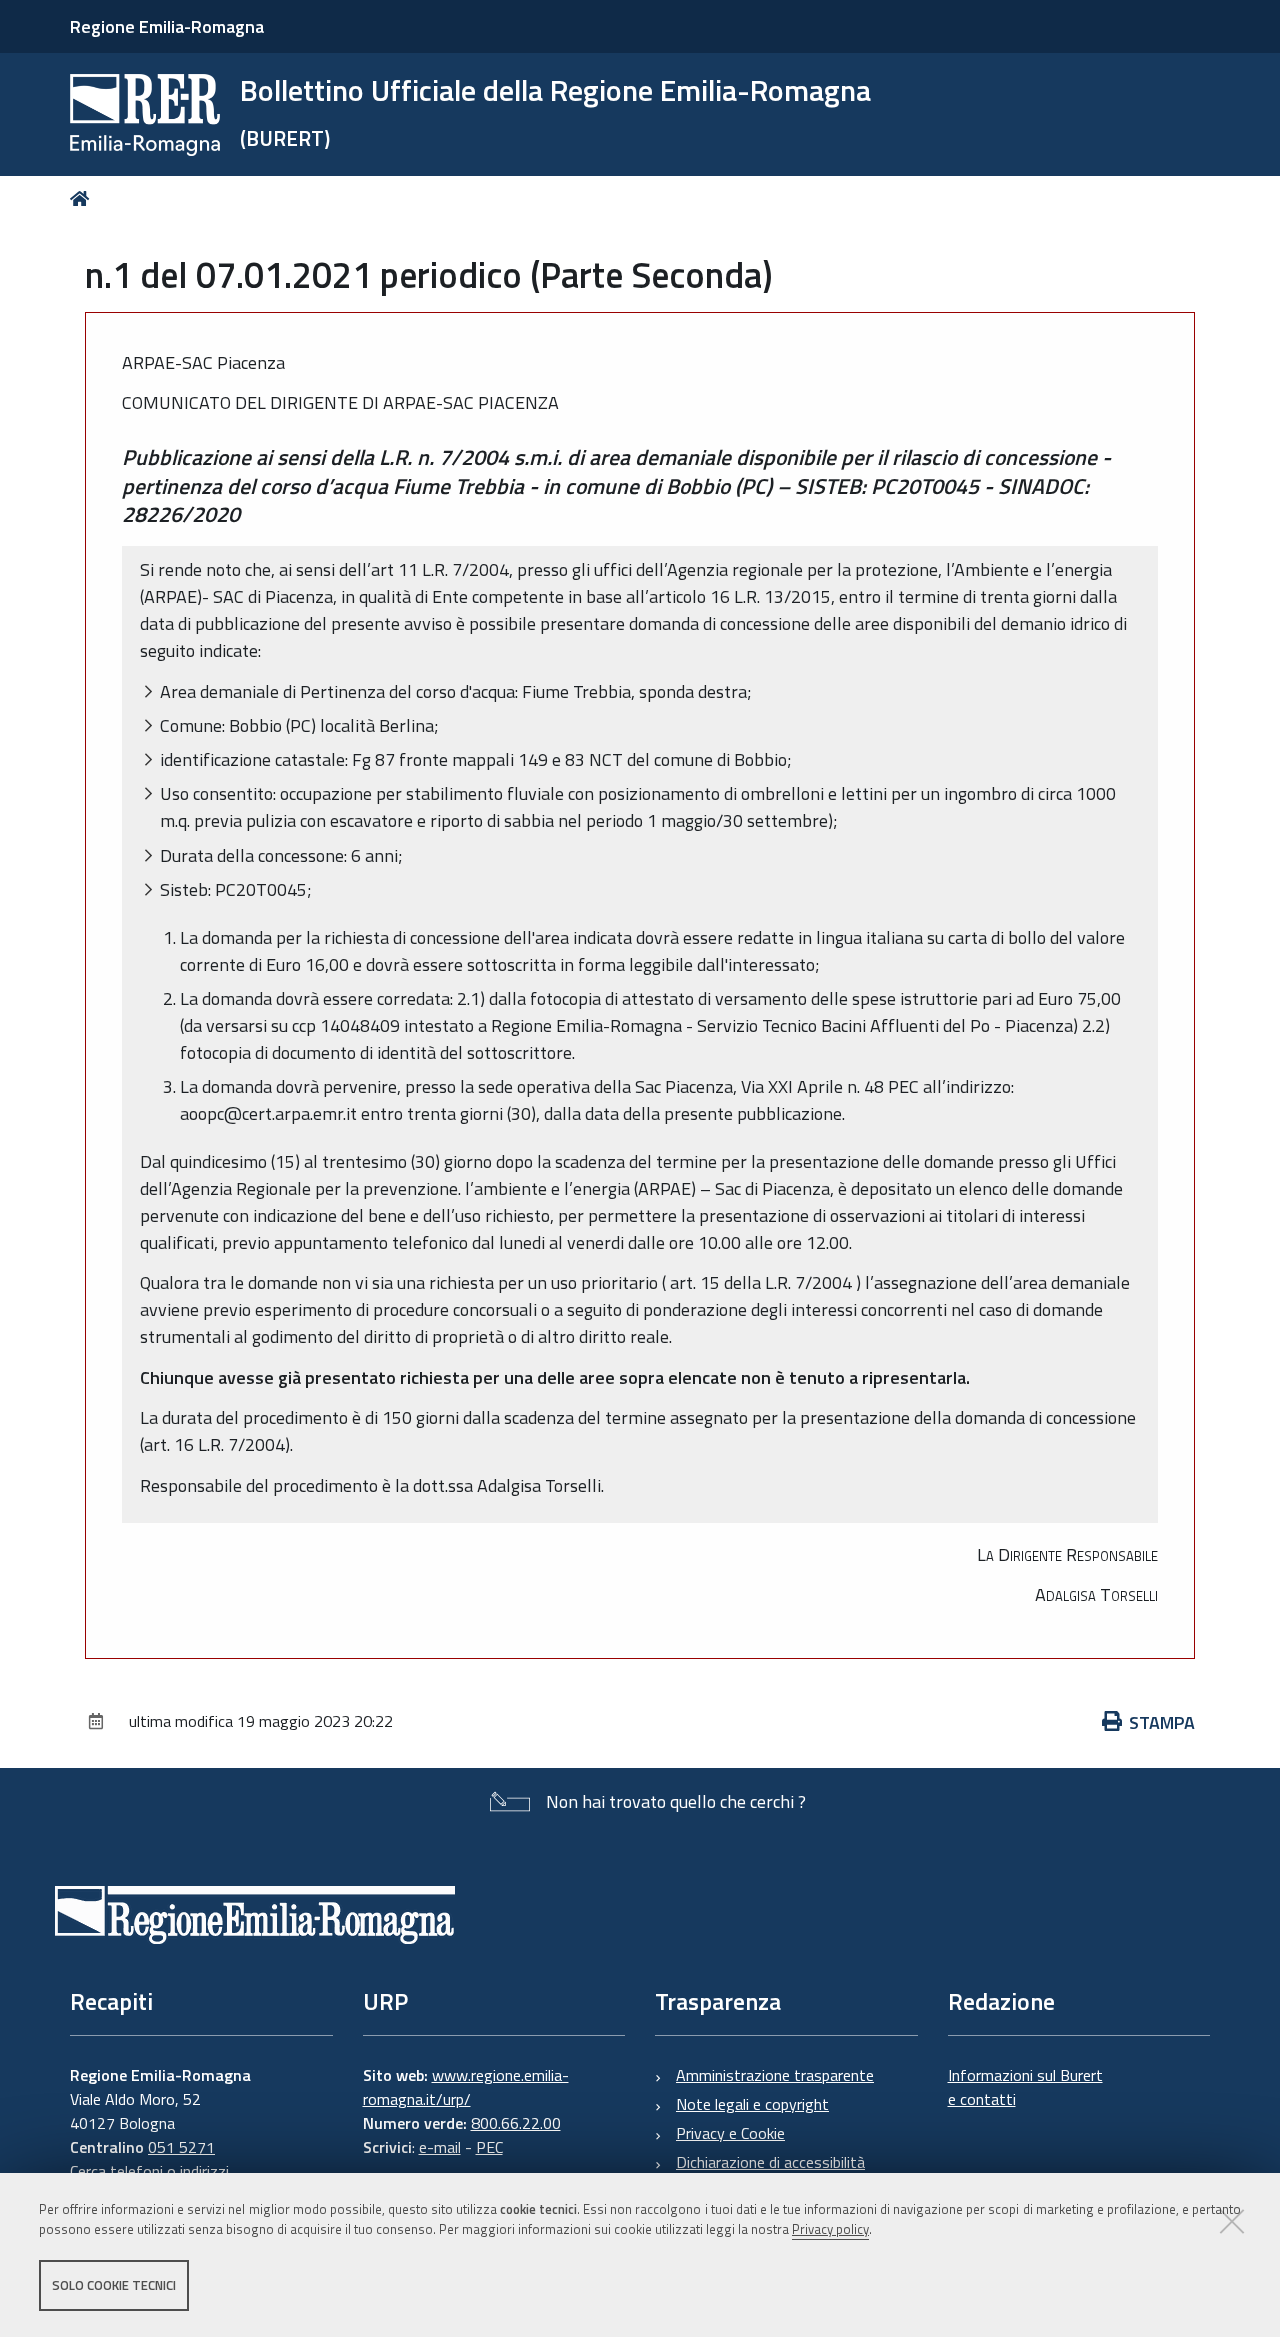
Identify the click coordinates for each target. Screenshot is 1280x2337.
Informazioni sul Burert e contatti (1025, 2087)
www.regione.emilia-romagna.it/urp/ (466, 2087)
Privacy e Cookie (730, 2133)
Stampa (1162, 1722)
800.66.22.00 (516, 2123)
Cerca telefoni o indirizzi (149, 2171)
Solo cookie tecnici (114, 2285)
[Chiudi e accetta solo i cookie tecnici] (1232, 2221)
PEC (489, 2147)
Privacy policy (830, 2230)
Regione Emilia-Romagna (167, 26)
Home (83, 198)
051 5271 (181, 2147)
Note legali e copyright (752, 2104)
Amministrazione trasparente (775, 2075)
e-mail (440, 2147)
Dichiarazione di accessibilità (770, 2162)
